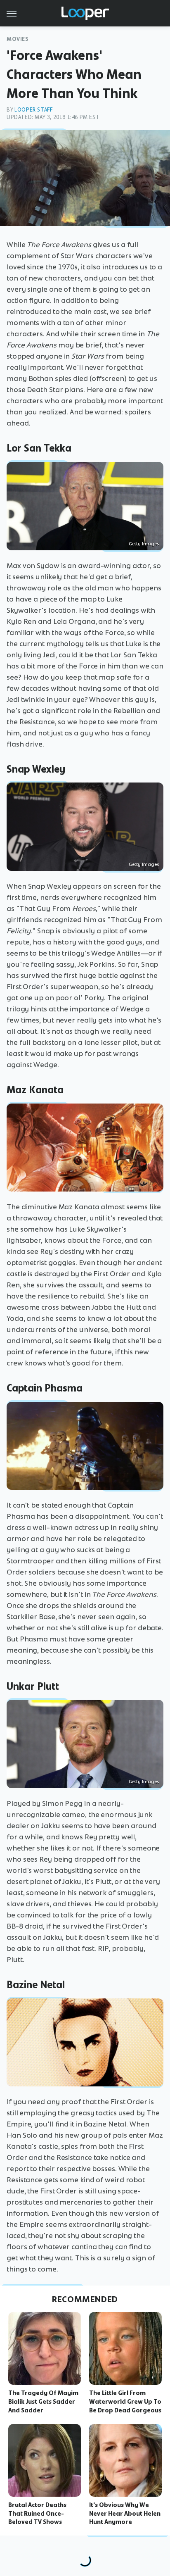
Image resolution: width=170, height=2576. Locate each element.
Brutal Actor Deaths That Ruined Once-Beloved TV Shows (37, 2514)
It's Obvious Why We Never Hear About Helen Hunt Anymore (125, 2514)
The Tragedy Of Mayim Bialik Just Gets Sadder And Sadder (43, 2402)
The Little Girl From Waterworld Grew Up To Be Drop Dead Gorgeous (125, 2402)
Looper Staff (33, 110)
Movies (18, 39)
